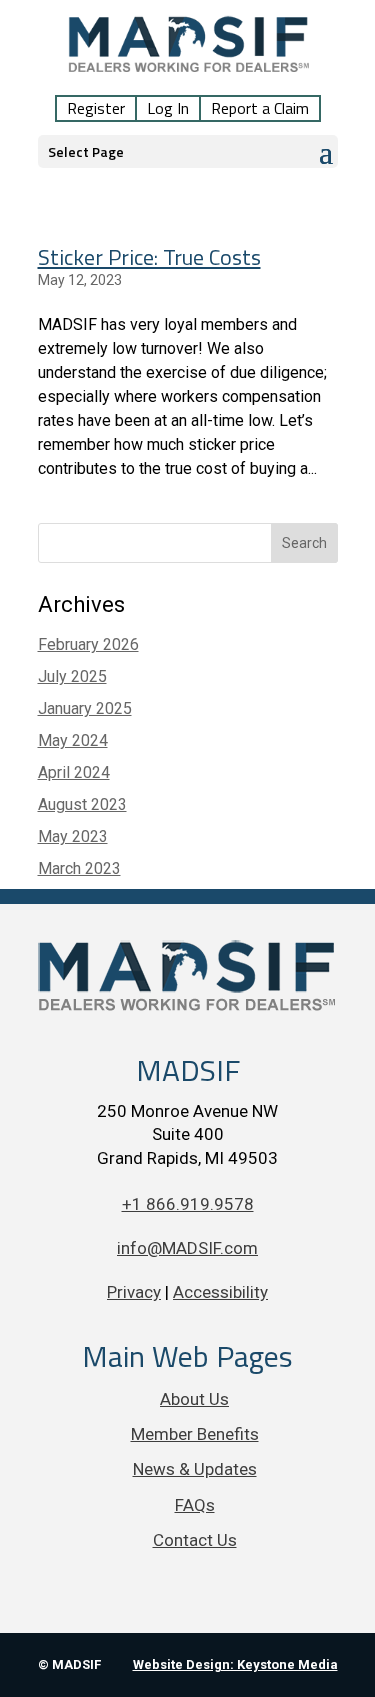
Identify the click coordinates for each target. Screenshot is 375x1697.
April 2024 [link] (74, 772)
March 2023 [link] (79, 868)
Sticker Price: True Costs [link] (149, 257)
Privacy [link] (134, 1292)
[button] (188, 151)
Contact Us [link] (195, 1540)
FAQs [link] (195, 1505)
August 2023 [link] (82, 804)
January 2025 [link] (85, 708)
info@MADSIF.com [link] (187, 1248)
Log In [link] (168, 108)
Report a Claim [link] (260, 108)
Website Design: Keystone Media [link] (235, 1664)
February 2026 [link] (88, 644)
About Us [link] (194, 1399)
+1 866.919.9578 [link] (188, 1204)
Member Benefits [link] (195, 1434)
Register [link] (96, 108)
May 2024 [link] (73, 740)
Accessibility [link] (220, 1292)
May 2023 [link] (73, 836)
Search (304, 543)
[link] (189, 58)
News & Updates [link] (195, 1469)
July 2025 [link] (72, 676)
